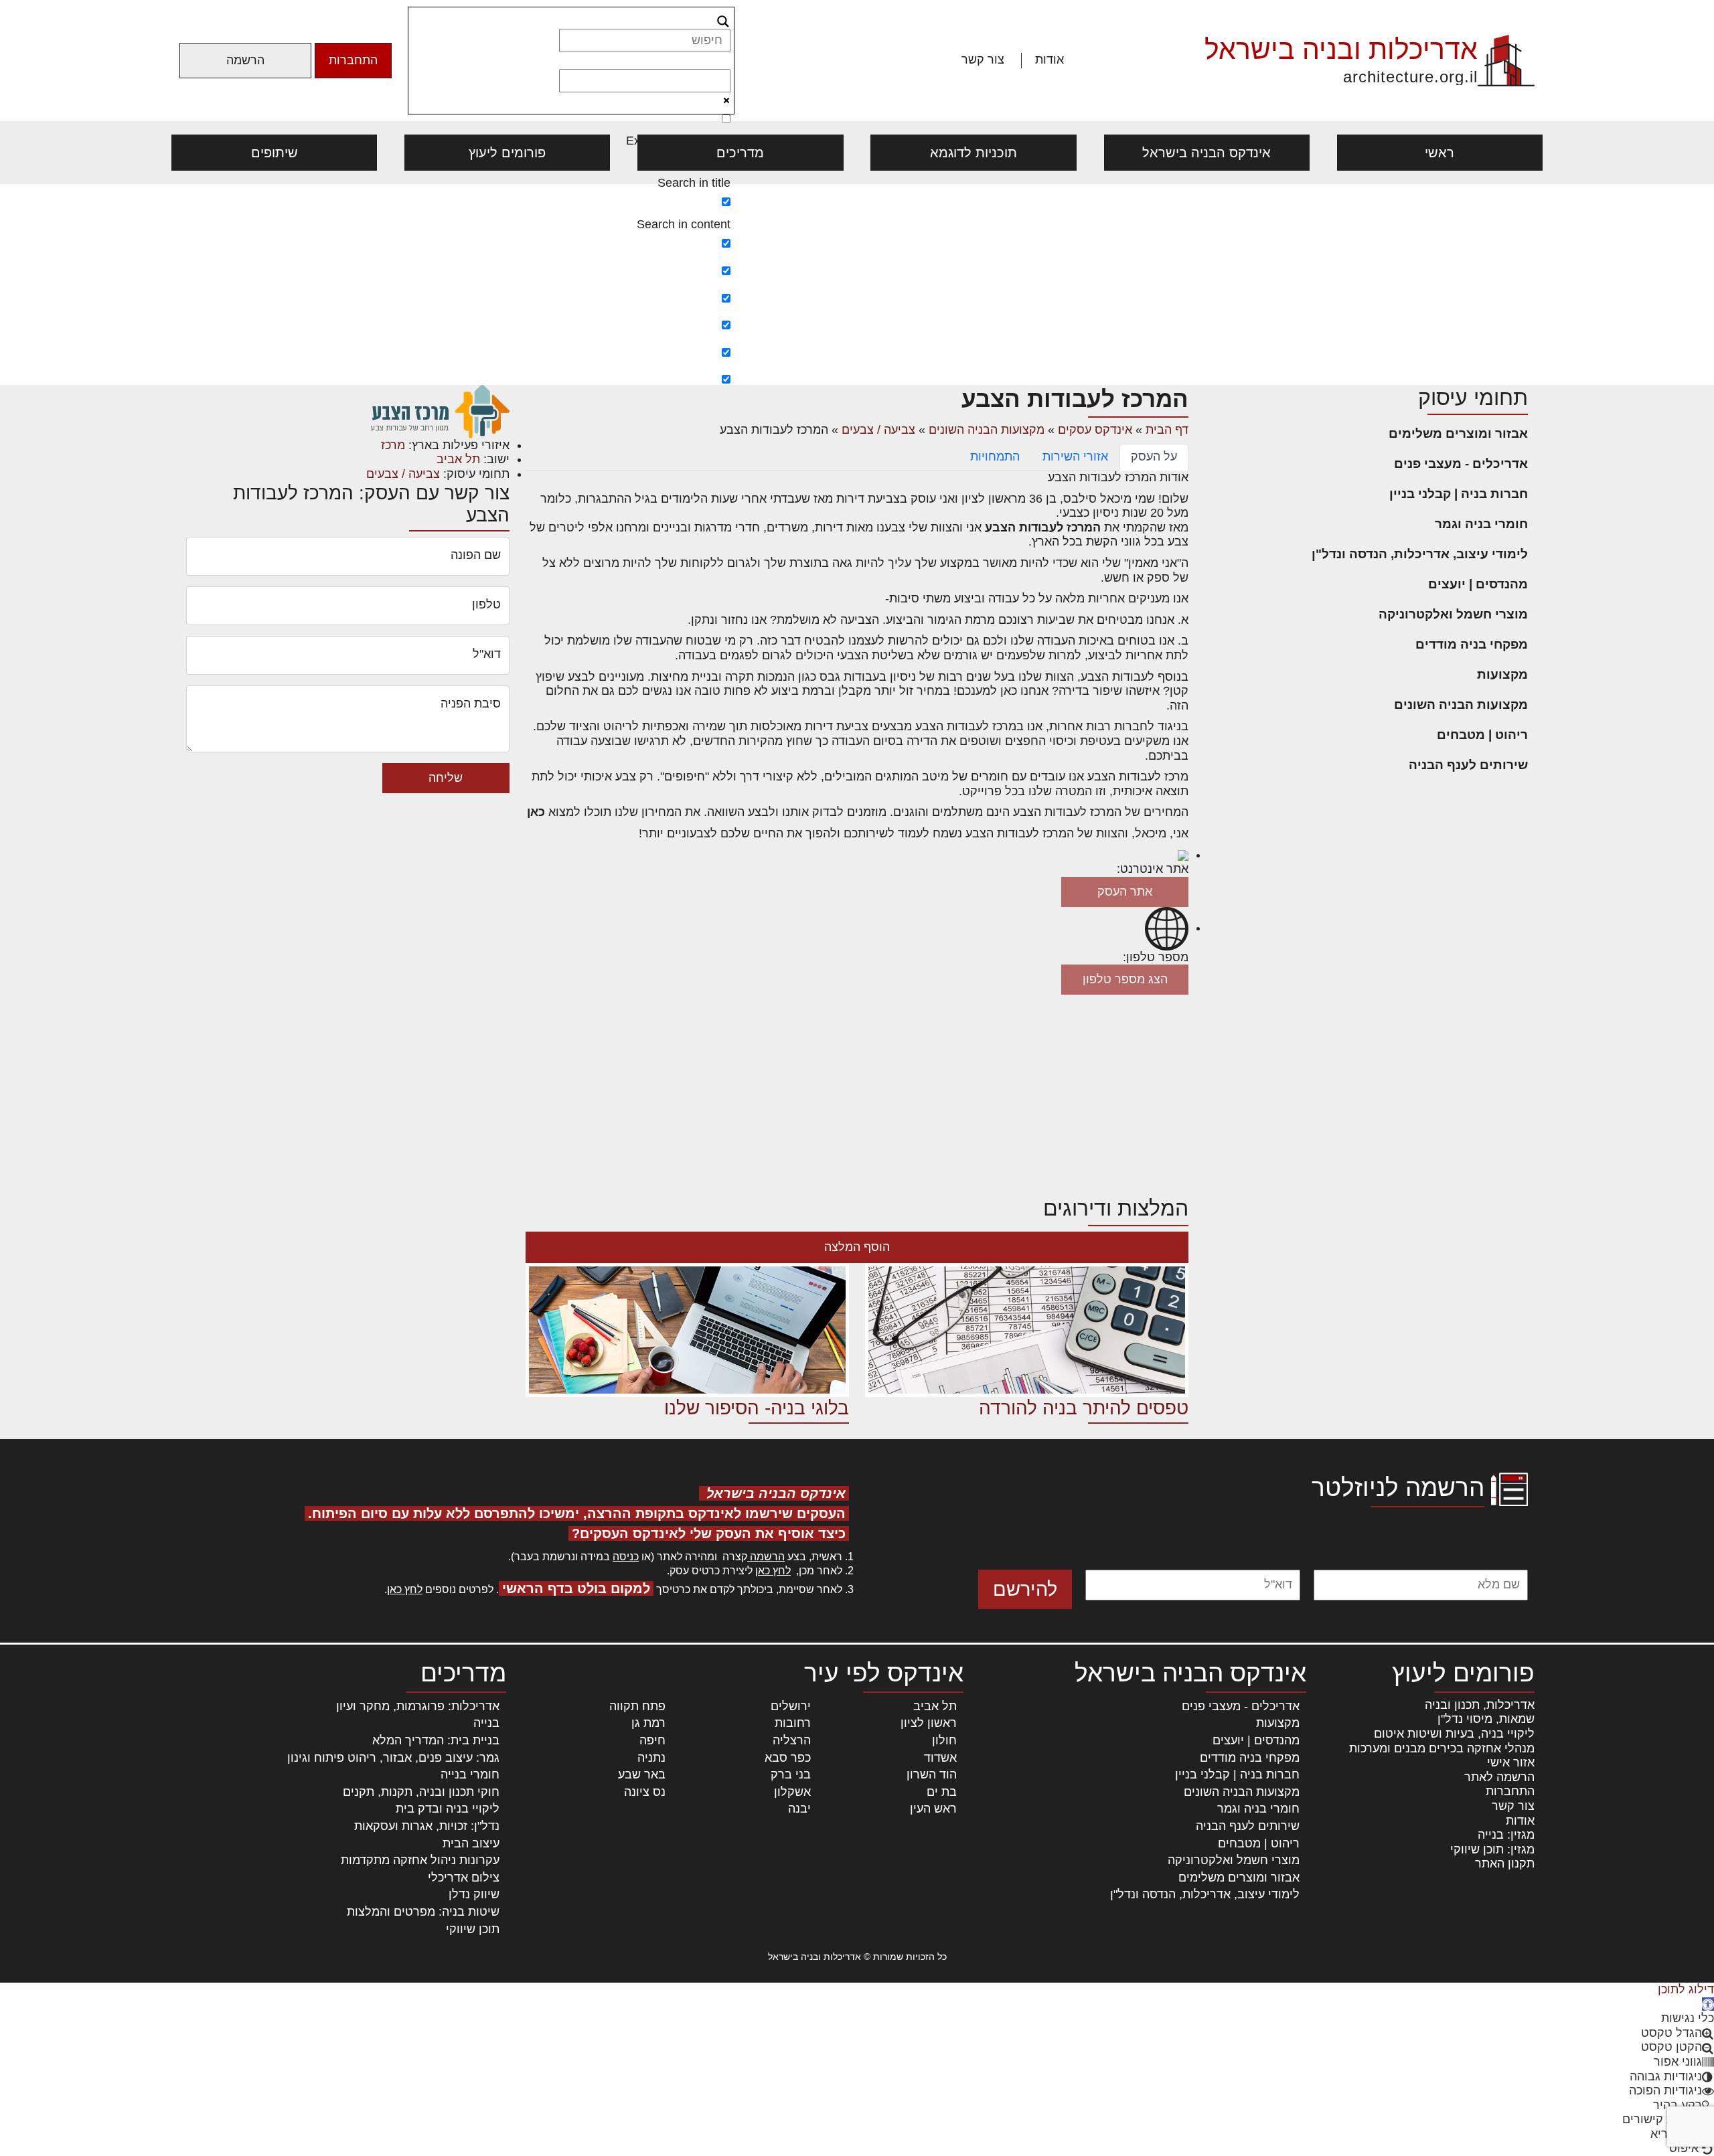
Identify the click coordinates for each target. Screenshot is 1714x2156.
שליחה (446, 778)
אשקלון (792, 1792)
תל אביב (458, 459)
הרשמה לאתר (1499, 1777)
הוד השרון (932, 1774)
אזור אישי (1511, 1762)
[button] (1708, 2004)
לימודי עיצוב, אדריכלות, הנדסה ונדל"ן (1420, 554)
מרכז (393, 445)
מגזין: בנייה (1506, 1835)
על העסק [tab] (1154, 457)
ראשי (1439, 153)
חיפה (652, 1740)
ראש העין (933, 1809)
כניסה (626, 1557)
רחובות (793, 1723)
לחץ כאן (773, 1571)
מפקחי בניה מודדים (1472, 644)
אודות (1049, 60)
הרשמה (245, 60)
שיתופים (275, 153)
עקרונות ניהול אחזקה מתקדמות (420, 1860)
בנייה (486, 1723)
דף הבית (1167, 430)
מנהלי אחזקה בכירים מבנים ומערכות (1442, 1748)
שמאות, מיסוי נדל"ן (1486, 1719)
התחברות (353, 60)
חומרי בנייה (470, 1774)
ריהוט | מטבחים (1482, 735)
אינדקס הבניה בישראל (1206, 153)
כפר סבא (788, 1758)
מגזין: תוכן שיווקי (1492, 1849)
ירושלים (791, 1706)
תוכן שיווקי (473, 1929)
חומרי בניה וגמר (1481, 524)
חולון (944, 1740)
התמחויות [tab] (995, 457)
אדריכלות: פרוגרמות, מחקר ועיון (418, 1706)
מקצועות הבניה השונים (1461, 704)
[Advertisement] (857, 284)
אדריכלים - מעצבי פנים (1461, 464)
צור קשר (983, 60)
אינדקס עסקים (1095, 430)
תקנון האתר (1505, 1863)
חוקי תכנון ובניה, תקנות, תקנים (421, 1792)
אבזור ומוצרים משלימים (1458, 433)
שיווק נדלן (474, 1894)
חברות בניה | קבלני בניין (1459, 494)
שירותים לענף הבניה (1468, 765)
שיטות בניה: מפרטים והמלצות (423, 1912)
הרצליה (792, 1740)
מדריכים (740, 153)
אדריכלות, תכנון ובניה (1480, 1705)
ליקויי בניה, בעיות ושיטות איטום (1454, 1734)
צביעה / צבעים (878, 430)
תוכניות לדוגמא (973, 153)
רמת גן (648, 1723)
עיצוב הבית (471, 1843)
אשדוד (940, 1758)
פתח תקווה (637, 1706)
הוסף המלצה (857, 1247)
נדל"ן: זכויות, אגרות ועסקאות (427, 1826)
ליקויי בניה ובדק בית (448, 1809)
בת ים (942, 1792)
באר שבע (642, 1774)
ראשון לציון (929, 1723)
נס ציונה (645, 1792)
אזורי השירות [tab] (1075, 457)
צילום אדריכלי (464, 1878)
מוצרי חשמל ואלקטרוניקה (1453, 614)
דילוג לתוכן (1686, 1989)
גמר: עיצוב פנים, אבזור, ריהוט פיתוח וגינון (393, 1758)
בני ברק (791, 1774)
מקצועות (1502, 674)
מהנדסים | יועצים (1478, 584)
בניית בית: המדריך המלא (436, 1740)
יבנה (799, 1809)
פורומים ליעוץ (507, 153)
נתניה (651, 1758)
